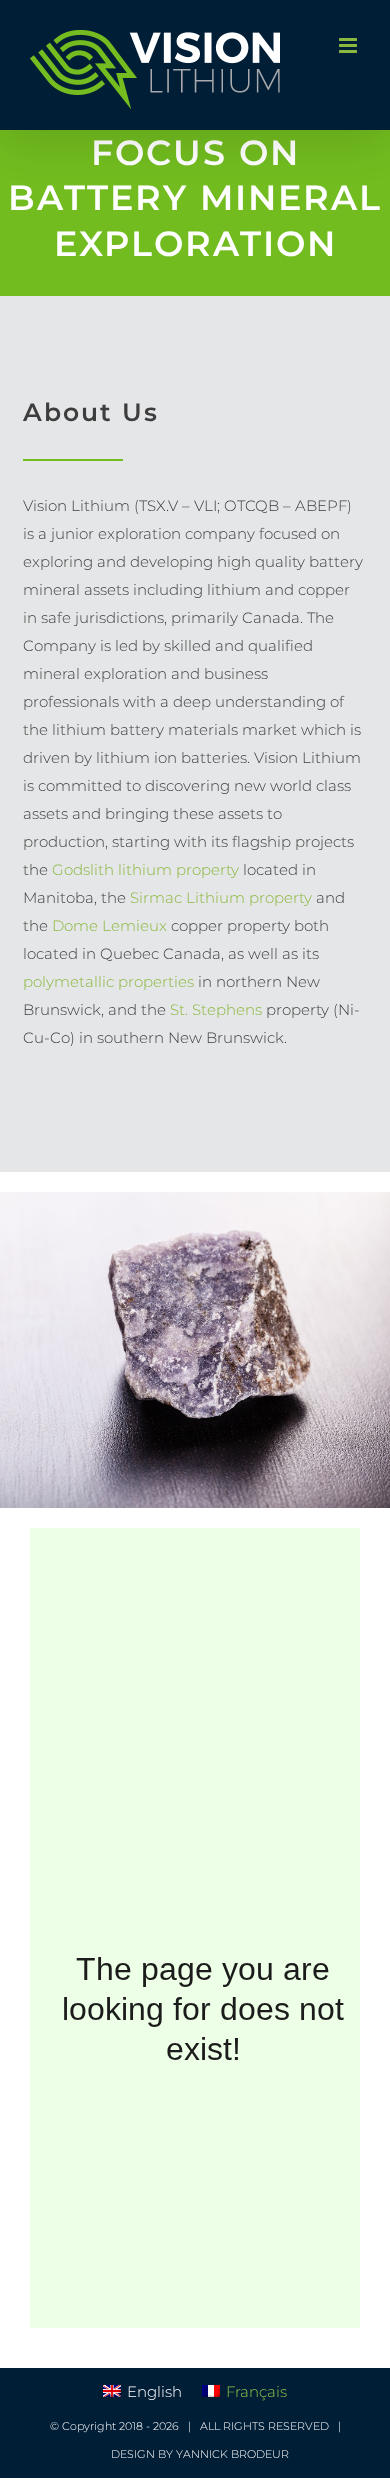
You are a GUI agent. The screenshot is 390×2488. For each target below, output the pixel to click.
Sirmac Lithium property (221, 897)
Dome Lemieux (109, 925)
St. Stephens (214, 1009)
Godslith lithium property (143, 869)
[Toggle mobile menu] (349, 45)
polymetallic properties (110, 981)
